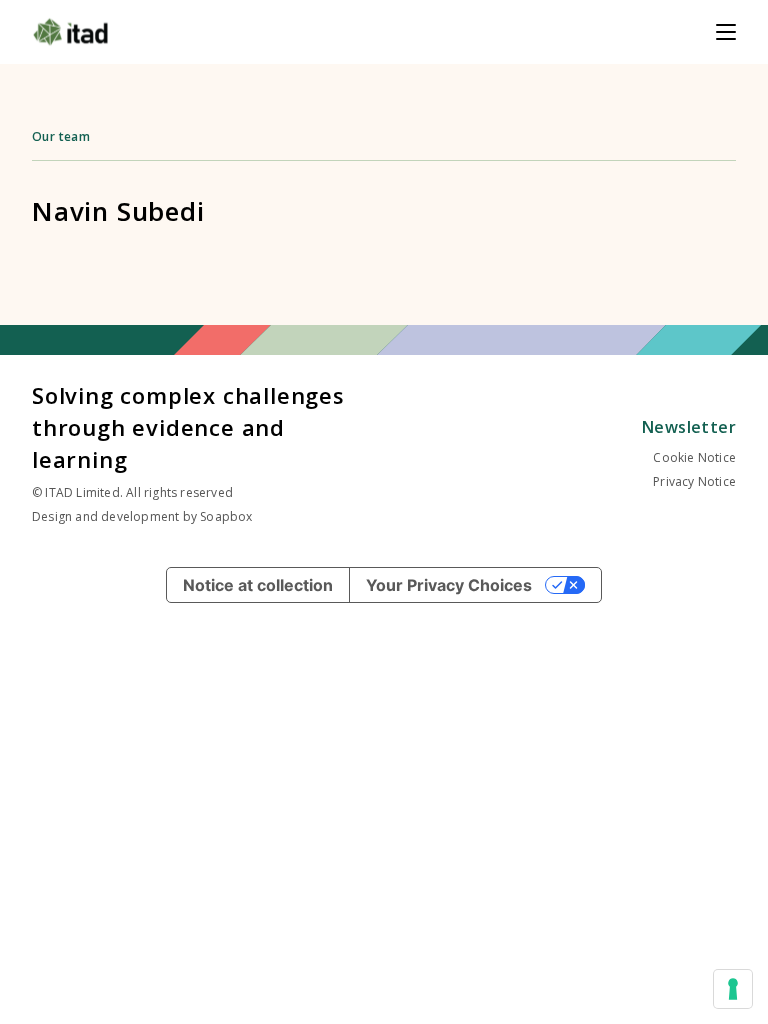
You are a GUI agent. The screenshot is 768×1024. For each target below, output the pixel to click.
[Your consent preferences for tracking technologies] (733, 989)
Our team (61, 136)
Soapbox (226, 516)
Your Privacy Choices (449, 585)
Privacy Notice (694, 481)
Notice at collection (258, 585)
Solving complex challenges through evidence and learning (188, 427)
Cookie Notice (694, 457)
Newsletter (689, 427)
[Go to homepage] (70, 32)
